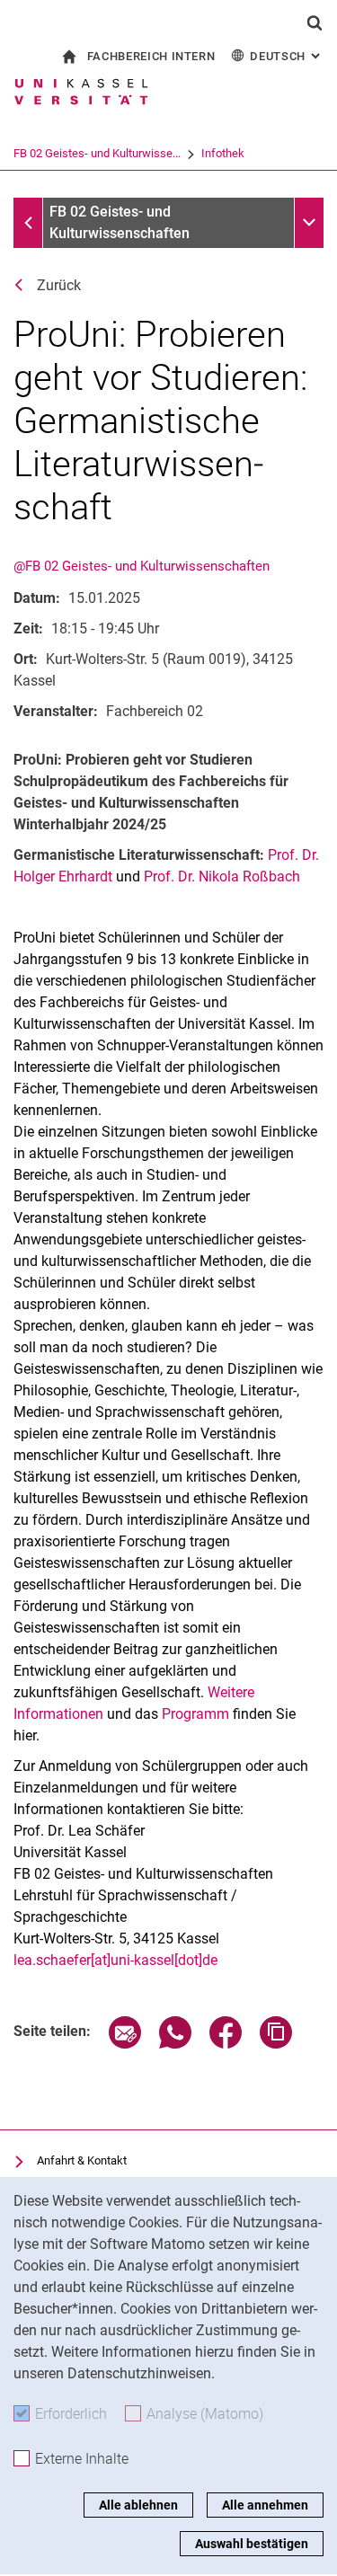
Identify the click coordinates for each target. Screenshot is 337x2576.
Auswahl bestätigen (252, 2544)
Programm (195, 1714)
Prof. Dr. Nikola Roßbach (222, 876)
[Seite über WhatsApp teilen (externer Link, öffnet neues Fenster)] (175, 2044)
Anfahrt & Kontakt (82, 2160)
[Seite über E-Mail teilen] (125, 2044)
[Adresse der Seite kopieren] (276, 2044)
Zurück (59, 285)
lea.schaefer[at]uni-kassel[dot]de (115, 1960)
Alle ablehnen (138, 2505)
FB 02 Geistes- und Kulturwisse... (97, 153)
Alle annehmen (265, 2505)
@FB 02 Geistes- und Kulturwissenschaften (142, 566)
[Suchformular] (315, 22)
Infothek (223, 153)
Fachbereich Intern (151, 56)
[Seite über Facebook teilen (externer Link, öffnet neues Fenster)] (226, 2044)
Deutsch (287, 56)
